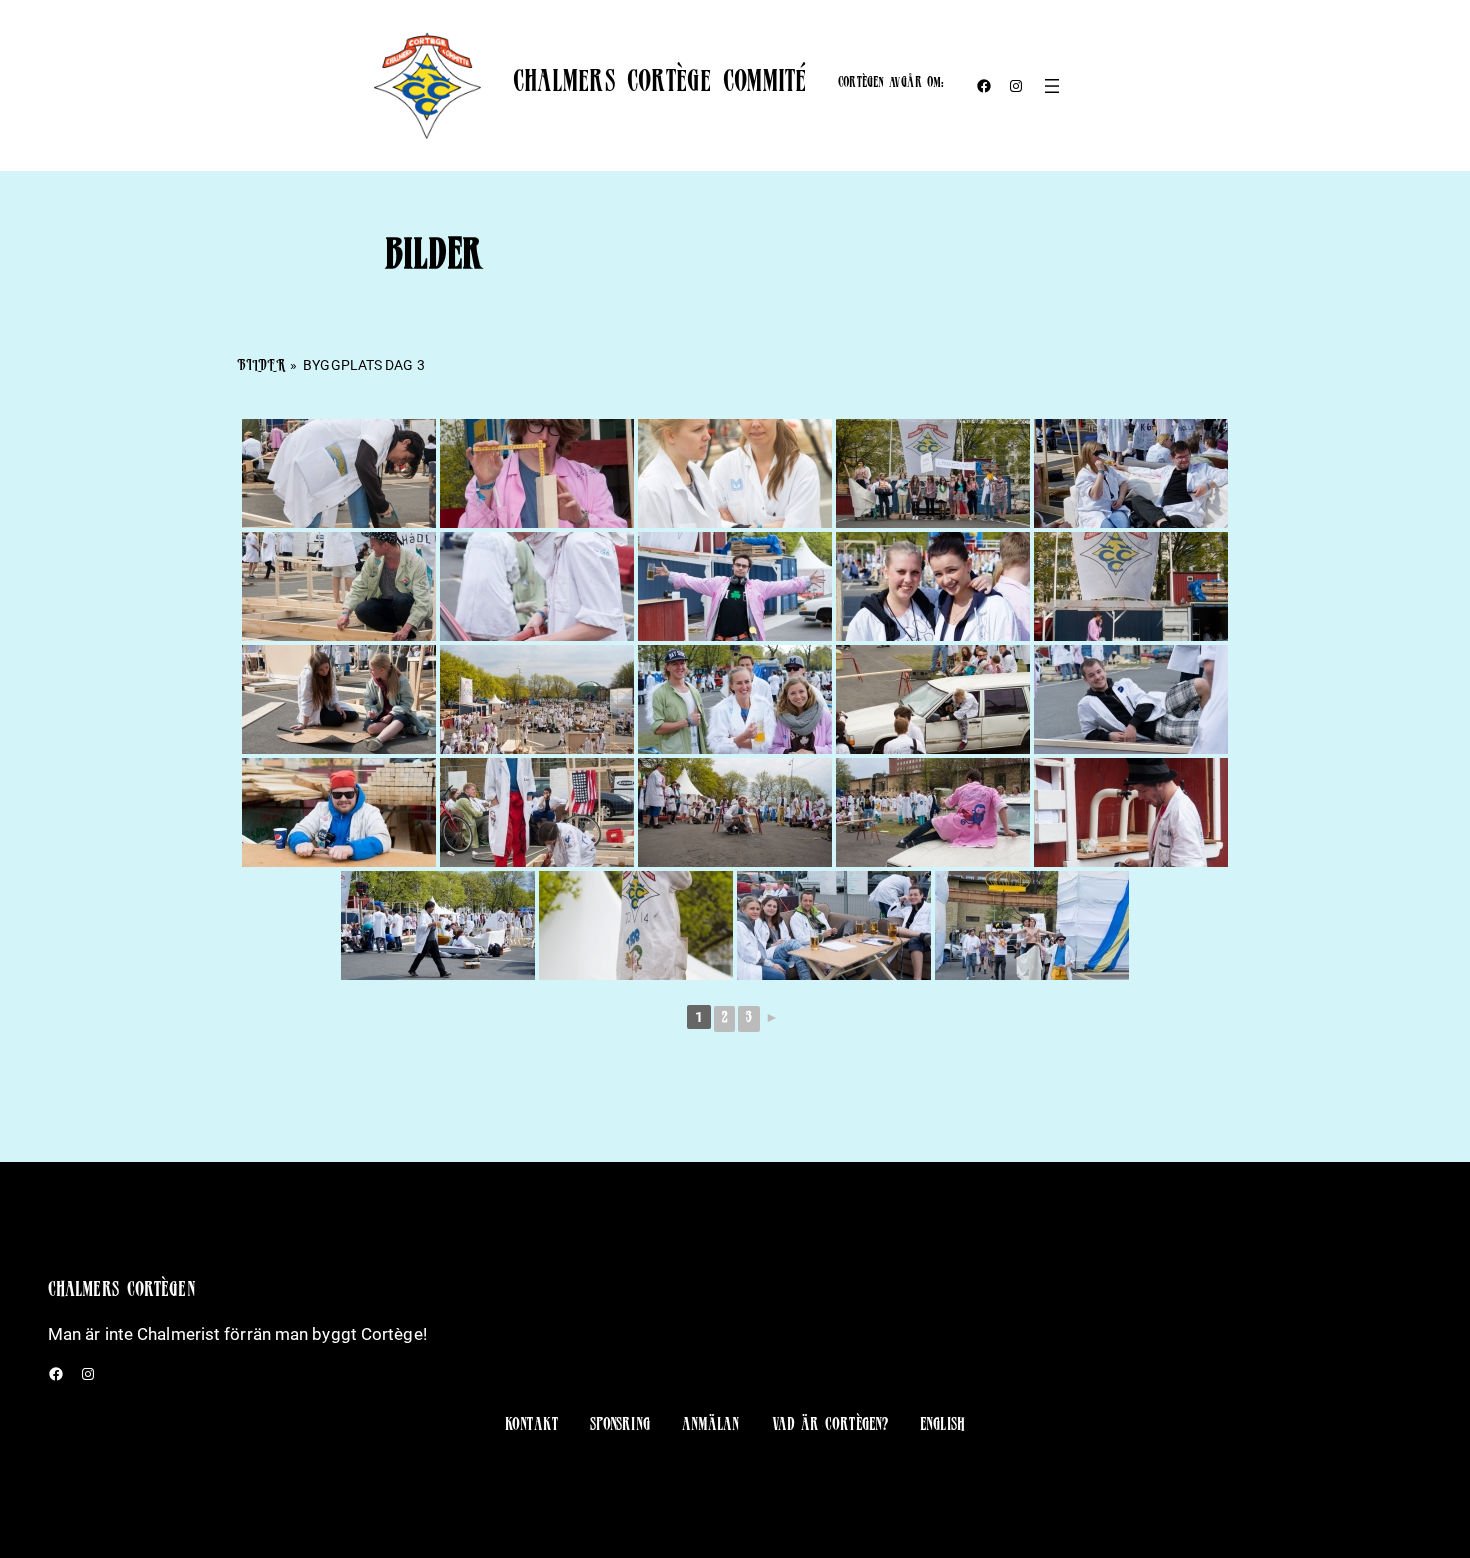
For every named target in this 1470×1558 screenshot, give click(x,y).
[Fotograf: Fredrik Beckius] (1131, 473)
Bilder (261, 367)
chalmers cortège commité (659, 85)
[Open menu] (1052, 86)
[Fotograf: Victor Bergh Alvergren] (339, 473)
